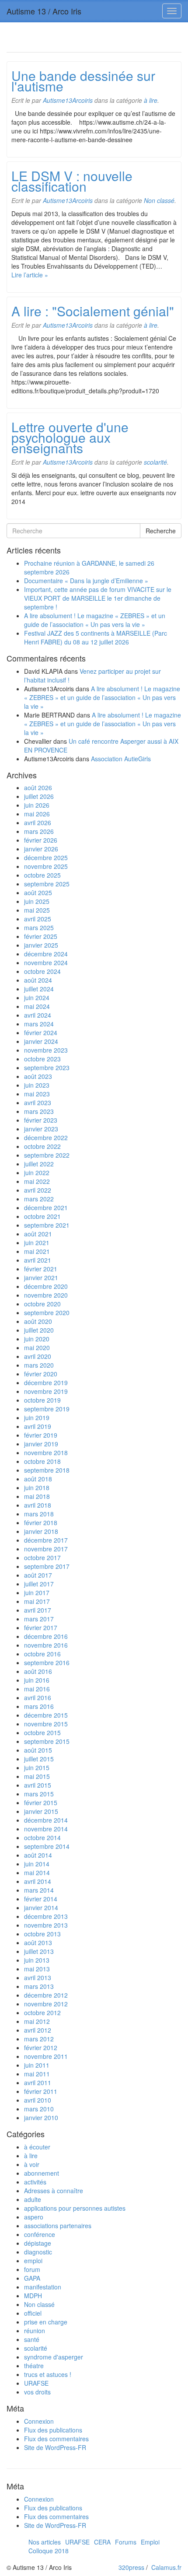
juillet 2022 (39, 1164)
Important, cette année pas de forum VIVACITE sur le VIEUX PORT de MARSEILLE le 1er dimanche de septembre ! (98, 598)
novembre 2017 (46, 1549)
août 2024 (38, 980)
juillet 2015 (39, 1759)
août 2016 (38, 1671)
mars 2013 (39, 1986)
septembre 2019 (47, 1409)
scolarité (155, 462)
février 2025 (41, 936)
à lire (151, 100)
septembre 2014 (47, 1846)
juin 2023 (37, 1085)
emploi (33, 2261)
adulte (33, 2199)
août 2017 (38, 1575)
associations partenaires (58, 2226)
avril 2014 (38, 1881)
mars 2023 (39, 1111)
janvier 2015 (41, 1811)
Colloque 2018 (49, 2551)
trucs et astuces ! (48, 2374)
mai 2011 (37, 2074)
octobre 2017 (42, 1557)
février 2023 (41, 1120)
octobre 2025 (42, 875)
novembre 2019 (46, 1391)
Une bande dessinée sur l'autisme (83, 81)
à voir (32, 2164)
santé (32, 2339)
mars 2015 (39, 1794)
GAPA (32, 2278)
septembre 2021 (47, 1225)
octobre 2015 (42, 1732)
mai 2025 (37, 910)
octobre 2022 (42, 1146)
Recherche (161, 531)
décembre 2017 (46, 1540)
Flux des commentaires (56, 2439)
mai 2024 (37, 1006)
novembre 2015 (46, 1724)
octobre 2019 (42, 1400)
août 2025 (38, 892)
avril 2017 (38, 1610)
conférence (40, 2234)
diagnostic (38, 2252)
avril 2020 (38, 1356)
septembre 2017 (47, 1566)
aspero (34, 2217)
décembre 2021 (46, 1207)
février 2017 (41, 1627)
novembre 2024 (46, 962)
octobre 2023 (42, 1059)
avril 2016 (38, 1697)
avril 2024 (38, 1015)
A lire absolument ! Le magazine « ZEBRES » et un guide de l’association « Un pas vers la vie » (95, 620)
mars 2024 (39, 1024)
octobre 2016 (42, 1654)
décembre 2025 (46, 857)
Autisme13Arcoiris (68, 100)
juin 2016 (37, 1680)
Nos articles (45, 2542)
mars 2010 (39, 2109)
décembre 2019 (46, 1382)
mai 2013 (37, 1969)
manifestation (43, 2287)
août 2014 (38, 1855)
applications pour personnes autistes (75, 2208)
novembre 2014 (46, 1829)
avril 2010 (38, 2100)
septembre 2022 (47, 1155)
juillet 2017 (39, 1584)
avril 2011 (38, 2082)
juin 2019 (37, 1417)
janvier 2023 (41, 1129)
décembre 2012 (46, 1995)
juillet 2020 (39, 1330)
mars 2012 (39, 2039)
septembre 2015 (47, 1741)
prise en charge (46, 2322)
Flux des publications (53, 2430)
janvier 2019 (41, 1444)
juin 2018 (37, 1487)
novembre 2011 (46, 2056)
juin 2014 (37, 1864)
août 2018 (38, 1479)
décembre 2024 (46, 954)
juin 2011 (37, 2065)
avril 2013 (38, 1977)
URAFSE (36, 2383)
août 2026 (38, 787)
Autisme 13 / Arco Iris (44, 11)
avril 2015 (38, 1785)
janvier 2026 (41, 849)
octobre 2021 (42, 1216)
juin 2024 (37, 997)
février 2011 (41, 2091)
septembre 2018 (47, 1470)
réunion (35, 2331)
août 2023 (38, 1076)
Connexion (39, 2421)
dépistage (38, 2243)
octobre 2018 (42, 1461)
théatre (34, 2366)
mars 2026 (39, 831)
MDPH (33, 2296)
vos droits (37, 2392)
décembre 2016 (46, 1636)
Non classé (159, 200)
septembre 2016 (47, 1662)
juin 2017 (37, 1592)
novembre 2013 (46, 1925)
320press (131, 2567)
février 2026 (41, 840)
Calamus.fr (166, 2567)
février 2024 (41, 1032)
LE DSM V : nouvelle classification (72, 181)
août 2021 (38, 1234)
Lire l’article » (30, 275)
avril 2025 (38, 919)
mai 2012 (37, 2021)
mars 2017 (39, 1619)
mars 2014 (39, 1890)
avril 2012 (38, 2030)
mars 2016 (39, 1706)
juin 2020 (37, 1339)
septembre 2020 (47, 1312)
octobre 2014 (42, 1837)
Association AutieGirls (121, 759)
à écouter (37, 2147)
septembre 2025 (47, 884)
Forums (126, 2542)
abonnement (42, 2173)
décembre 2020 (46, 1286)
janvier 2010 (41, 2117)
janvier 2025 (41, 945)
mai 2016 (37, 1689)
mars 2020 (39, 1365)
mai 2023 (37, 1094)
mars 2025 (39, 927)
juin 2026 (37, 805)
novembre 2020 (46, 1295)
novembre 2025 (46, 866)
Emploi (150, 2542)
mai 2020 (37, 1347)
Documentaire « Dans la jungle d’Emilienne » (86, 581)
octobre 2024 (42, 971)
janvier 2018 (41, 1531)
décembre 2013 (46, 1916)
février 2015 (41, 1802)
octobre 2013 (42, 1934)
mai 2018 (37, 1496)
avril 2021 (38, 1260)
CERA (102, 2542)
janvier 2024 (41, 1041)
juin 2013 (37, 1960)
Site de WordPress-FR (55, 2447)
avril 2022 (38, 1190)
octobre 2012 (42, 2012)
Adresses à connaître (54, 2191)
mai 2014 (37, 1872)
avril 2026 (38, 822)
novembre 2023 (46, 1050)
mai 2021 (37, 1251)
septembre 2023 (47, 1067)
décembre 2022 (46, 1137)
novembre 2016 (46, 1645)
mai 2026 (37, 814)
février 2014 (41, 1899)
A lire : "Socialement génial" (93, 311)
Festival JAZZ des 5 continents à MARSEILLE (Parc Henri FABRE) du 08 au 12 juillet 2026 (96, 637)
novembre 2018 (46, 1452)
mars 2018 (39, 1514)
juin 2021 (37, 1242)
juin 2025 (37, 901)
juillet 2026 (39, 796)
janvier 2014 (41, 1907)
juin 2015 (37, 1767)
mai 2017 (37, 1601)
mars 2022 (39, 1199)
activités (35, 2182)
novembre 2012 (46, 2004)
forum (32, 2269)
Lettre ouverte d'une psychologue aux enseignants (70, 437)
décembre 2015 (46, 1715)
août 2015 (38, 1750)
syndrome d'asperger (54, 2357)
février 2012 (41, 2047)
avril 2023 (38, 1102)
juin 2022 (37, 1172)
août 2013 (38, 1942)
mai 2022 (37, 1181)
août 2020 (38, 1321)
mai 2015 (37, 1776)
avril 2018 (38, 1505)
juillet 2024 (39, 989)
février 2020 (41, 1374)
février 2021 (41, 1269)
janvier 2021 (41, 1277)
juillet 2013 (39, 1951)
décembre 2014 (46, 1820)
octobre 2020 (42, 1304)
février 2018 (41, 1522)
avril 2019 (38, 1426)
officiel (33, 2313)
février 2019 (41, 1435)
